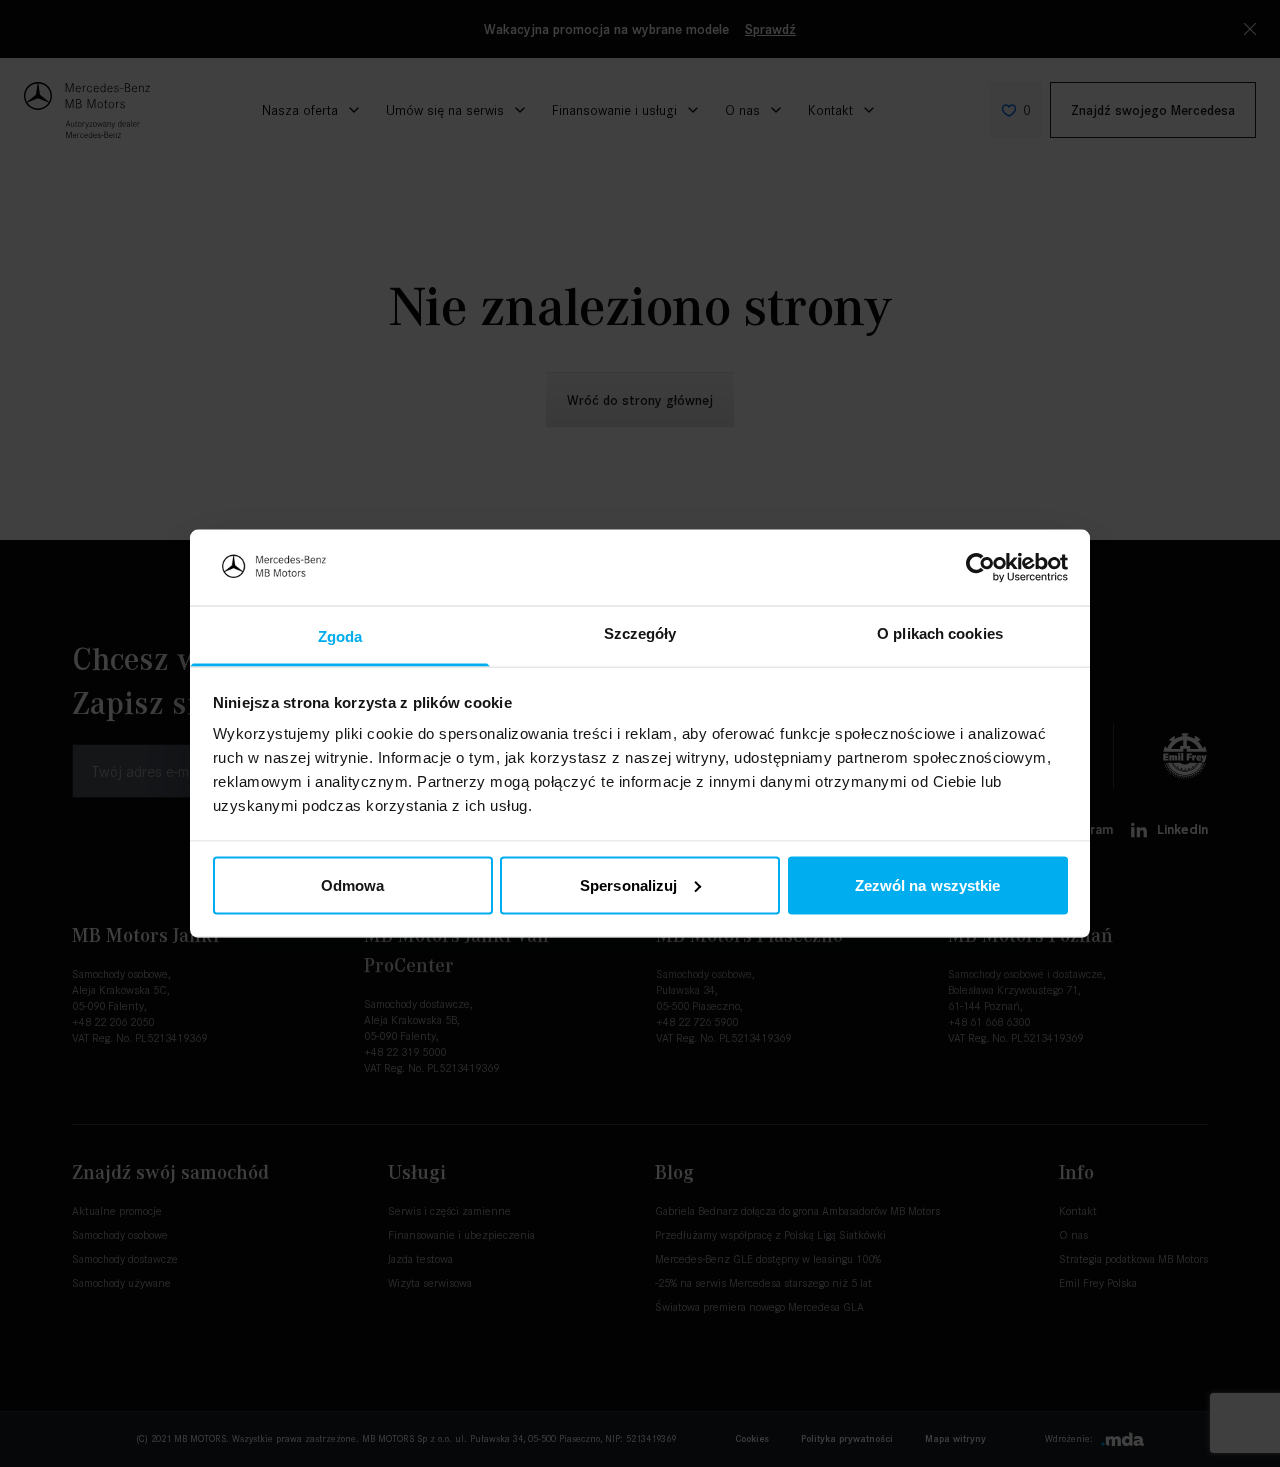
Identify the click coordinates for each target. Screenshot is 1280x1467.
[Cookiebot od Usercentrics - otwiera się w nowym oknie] (980, 567)
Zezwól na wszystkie (928, 884)
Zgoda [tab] (340, 636)
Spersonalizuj (628, 884)
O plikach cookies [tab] (940, 633)
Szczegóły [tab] (640, 633)
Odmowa (353, 884)
